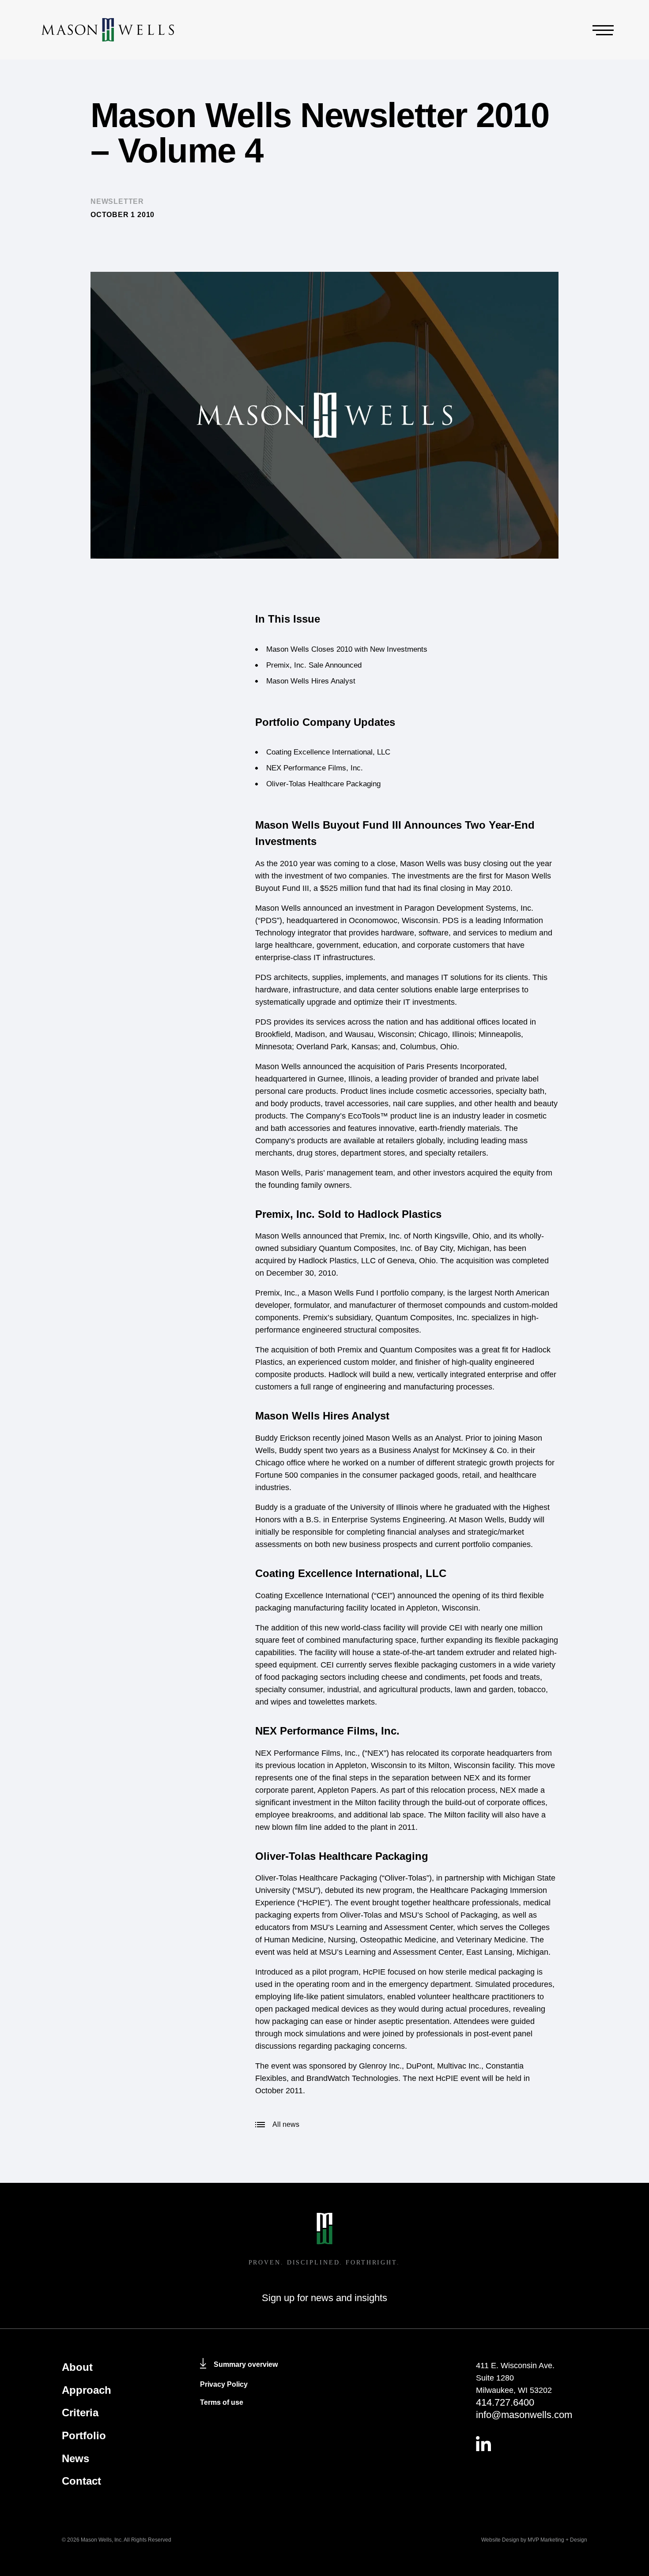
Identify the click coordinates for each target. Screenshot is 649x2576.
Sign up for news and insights (324, 2298)
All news (286, 2124)
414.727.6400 (505, 2402)
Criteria (80, 2413)
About (77, 2367)
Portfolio (84, 2435)
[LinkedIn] (532, 2444)
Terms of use (222, 2402)
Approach (87, 2390)
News (75, 2458)
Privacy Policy (224, 2384)
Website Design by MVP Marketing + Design (534, 2540)
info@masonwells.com (524, 2415)
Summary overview (246, 2364)
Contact (81, 2481)
